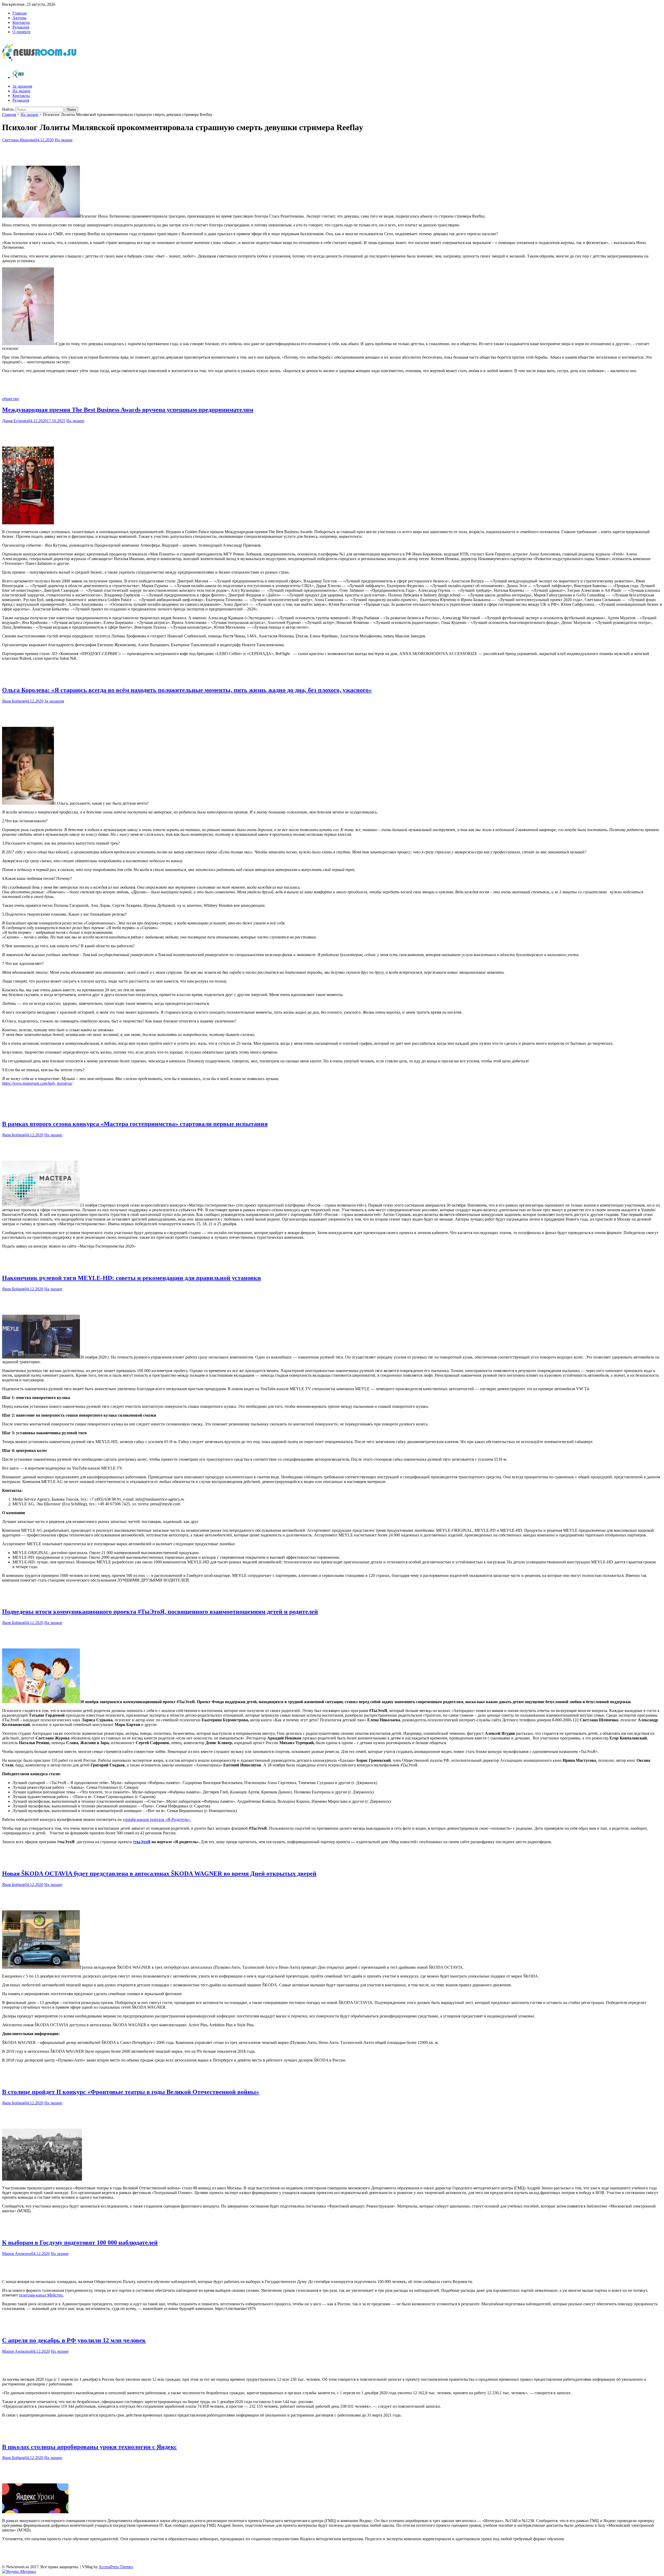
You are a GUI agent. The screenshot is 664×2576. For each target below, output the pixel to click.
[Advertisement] (332, 153)
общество (11, 399)
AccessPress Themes (116, 2567)
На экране (21, 91)
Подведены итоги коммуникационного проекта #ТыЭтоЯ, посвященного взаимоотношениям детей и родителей (160, 1612)
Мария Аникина (17, 2254)
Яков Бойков (13, 701)
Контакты (21, 22)
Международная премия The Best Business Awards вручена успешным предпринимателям (128, 410)
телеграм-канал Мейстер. (41, 2295)
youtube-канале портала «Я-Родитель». (157, 1819)
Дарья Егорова (15, 421)
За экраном (22, 86)
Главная (19, 13)
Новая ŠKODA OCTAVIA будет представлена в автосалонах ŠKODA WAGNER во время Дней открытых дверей (159, 1874)
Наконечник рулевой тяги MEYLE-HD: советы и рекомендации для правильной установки (132, 1278)
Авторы (19, 18)
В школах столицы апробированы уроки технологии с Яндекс (89, 2447)
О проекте (22, 32)
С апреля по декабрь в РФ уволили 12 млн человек (74, 2340)
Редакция (21, 27)
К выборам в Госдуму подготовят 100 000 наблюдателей (80, 2243)
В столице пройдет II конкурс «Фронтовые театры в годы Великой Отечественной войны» (131, 2092)
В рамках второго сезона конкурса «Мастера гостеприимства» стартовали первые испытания (135, 1124)
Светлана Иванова (19, 140)
